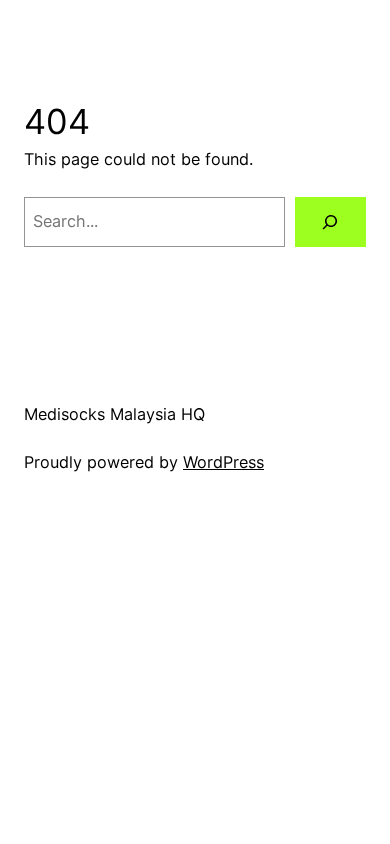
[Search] (330, 222)
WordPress (223, 462)
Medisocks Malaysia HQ (114, 414)
